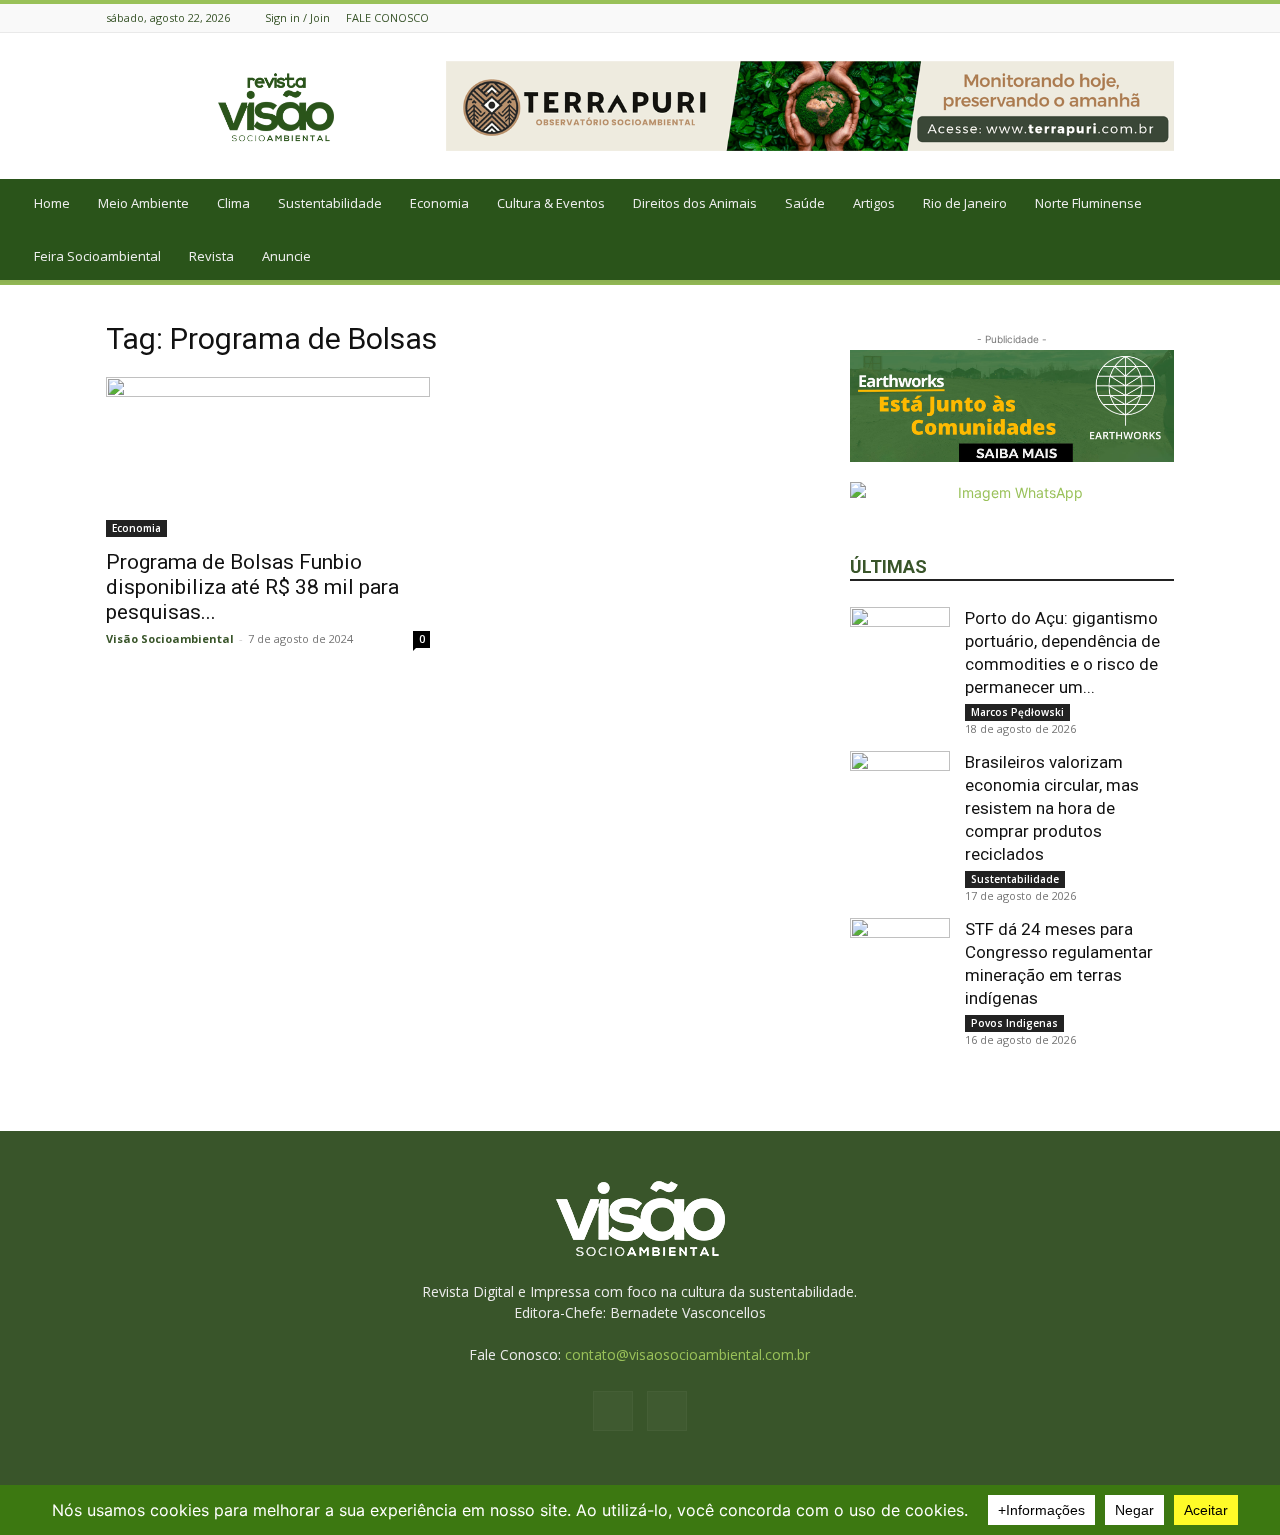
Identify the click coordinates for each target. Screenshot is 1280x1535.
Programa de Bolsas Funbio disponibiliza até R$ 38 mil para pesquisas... (252, 587)
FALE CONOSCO (387, 17)
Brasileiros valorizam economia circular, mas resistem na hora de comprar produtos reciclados (1052, 808)
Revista (211, 256)
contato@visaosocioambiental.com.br (687, 1354)
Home (52, 203)
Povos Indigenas (1014, 1023)
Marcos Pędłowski (1017, 712)
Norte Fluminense (1088, 203)
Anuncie (286, 256)
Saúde (805, 203)
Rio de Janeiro (965, 203)
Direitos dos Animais (695, 203)
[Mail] (1163, 17)
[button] (1256, 204)
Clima (233, 203)
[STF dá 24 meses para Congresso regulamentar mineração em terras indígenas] (900, 968)
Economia (439, 203)
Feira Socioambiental (97, 256)
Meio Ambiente (143, 203)
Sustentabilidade (330, 203)
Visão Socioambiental (170, 638)
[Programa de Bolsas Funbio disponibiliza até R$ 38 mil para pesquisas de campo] (268, 457)
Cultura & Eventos (551, 203)
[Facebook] (1138, 17)
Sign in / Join (297, 17)
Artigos (874, 203)
